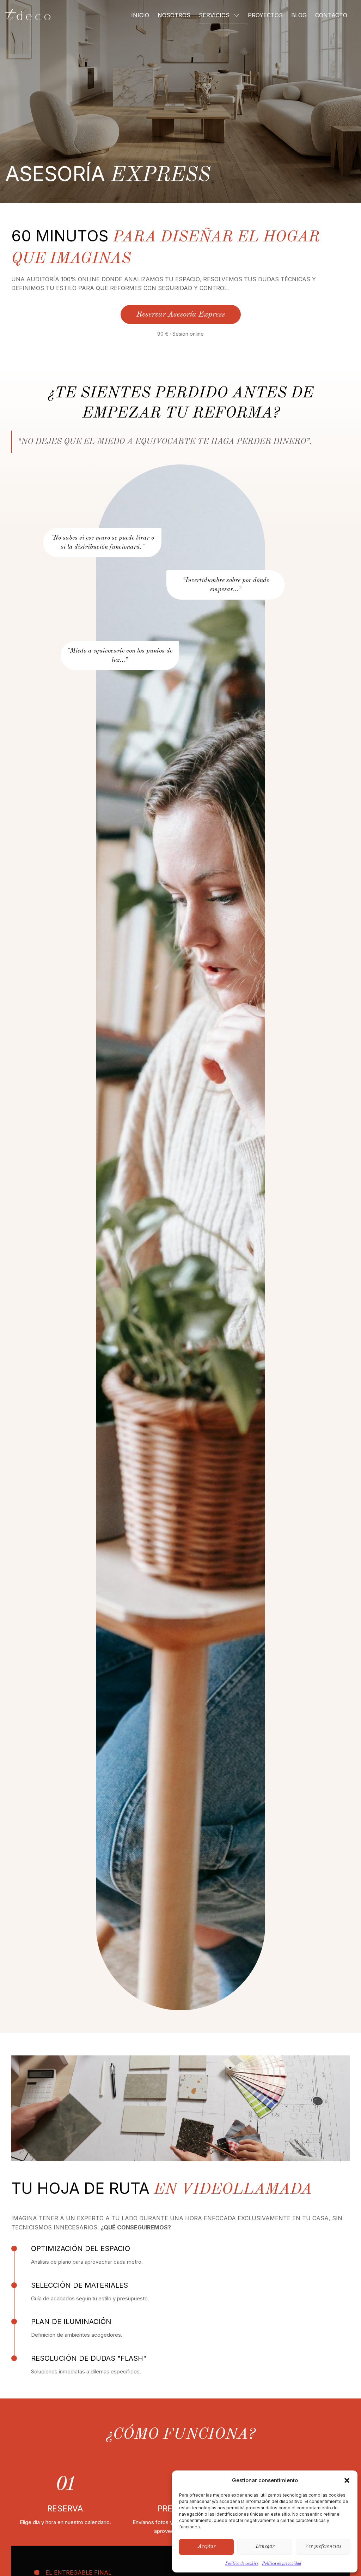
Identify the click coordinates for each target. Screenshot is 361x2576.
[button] (347, 2480)
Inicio (140, 15)
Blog (299, 15)
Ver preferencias (323, 2547)
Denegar (265, 2547)
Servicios (214, 15)
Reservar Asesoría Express (181, 314)
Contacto (331, 15)
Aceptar (207, 2547)
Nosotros (174, 15)
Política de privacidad (282, 2564)
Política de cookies (242, 2564)
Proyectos (265, 15)
